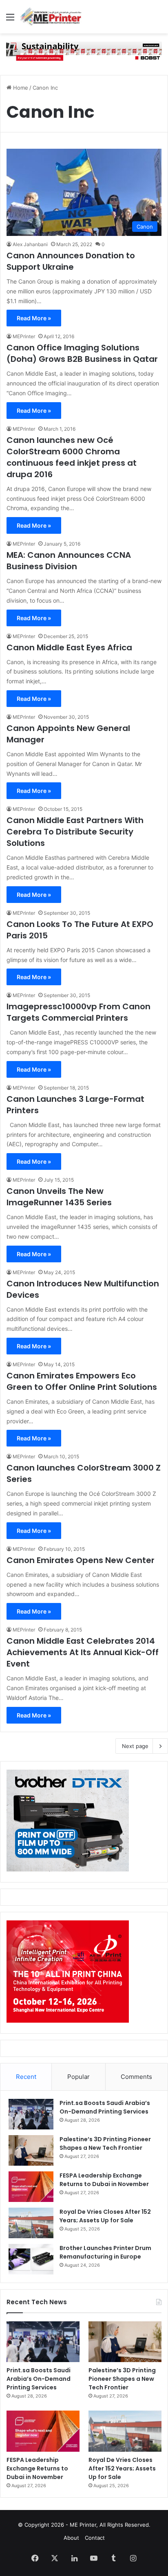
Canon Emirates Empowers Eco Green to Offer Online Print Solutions (82, 1381)
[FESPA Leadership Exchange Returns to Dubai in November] (31, 2187)
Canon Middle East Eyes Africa (69, 647)
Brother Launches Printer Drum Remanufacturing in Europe (105, 2252)
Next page (135, 1746)
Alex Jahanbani (30, 244)
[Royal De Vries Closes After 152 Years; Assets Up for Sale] (31, 2223)
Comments (136, 2077)
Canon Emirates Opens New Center (81, 1560)
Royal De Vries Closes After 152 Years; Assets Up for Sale (105, 2216)
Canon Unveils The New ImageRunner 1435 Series (59, 1197)
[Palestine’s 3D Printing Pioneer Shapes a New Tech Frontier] (31, 2150)
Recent (26, 2077)
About (71, 2538)
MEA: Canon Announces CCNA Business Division (69, 561)
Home (20, 88)
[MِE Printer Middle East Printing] (53, 17)
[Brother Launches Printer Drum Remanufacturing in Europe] (31, 2259)
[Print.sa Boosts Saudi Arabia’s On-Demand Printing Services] (31, 2114)
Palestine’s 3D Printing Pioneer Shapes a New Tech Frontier (105, 2143)
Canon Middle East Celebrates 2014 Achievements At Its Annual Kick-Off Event (83, 1652)
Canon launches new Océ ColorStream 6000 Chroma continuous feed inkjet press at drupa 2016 (72, 457)
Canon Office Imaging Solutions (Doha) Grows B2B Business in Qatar (82, 353)
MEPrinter (24, 336)
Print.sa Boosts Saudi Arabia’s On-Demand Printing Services (105, 2107)
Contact (95, 2538)
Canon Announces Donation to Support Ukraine (71, 261)
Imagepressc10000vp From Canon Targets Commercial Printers (78, 1012)
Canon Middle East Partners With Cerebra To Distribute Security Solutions (75, 832)
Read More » (34, 318)
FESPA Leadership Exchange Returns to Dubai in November (104, 2180)
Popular (78, 2077)
